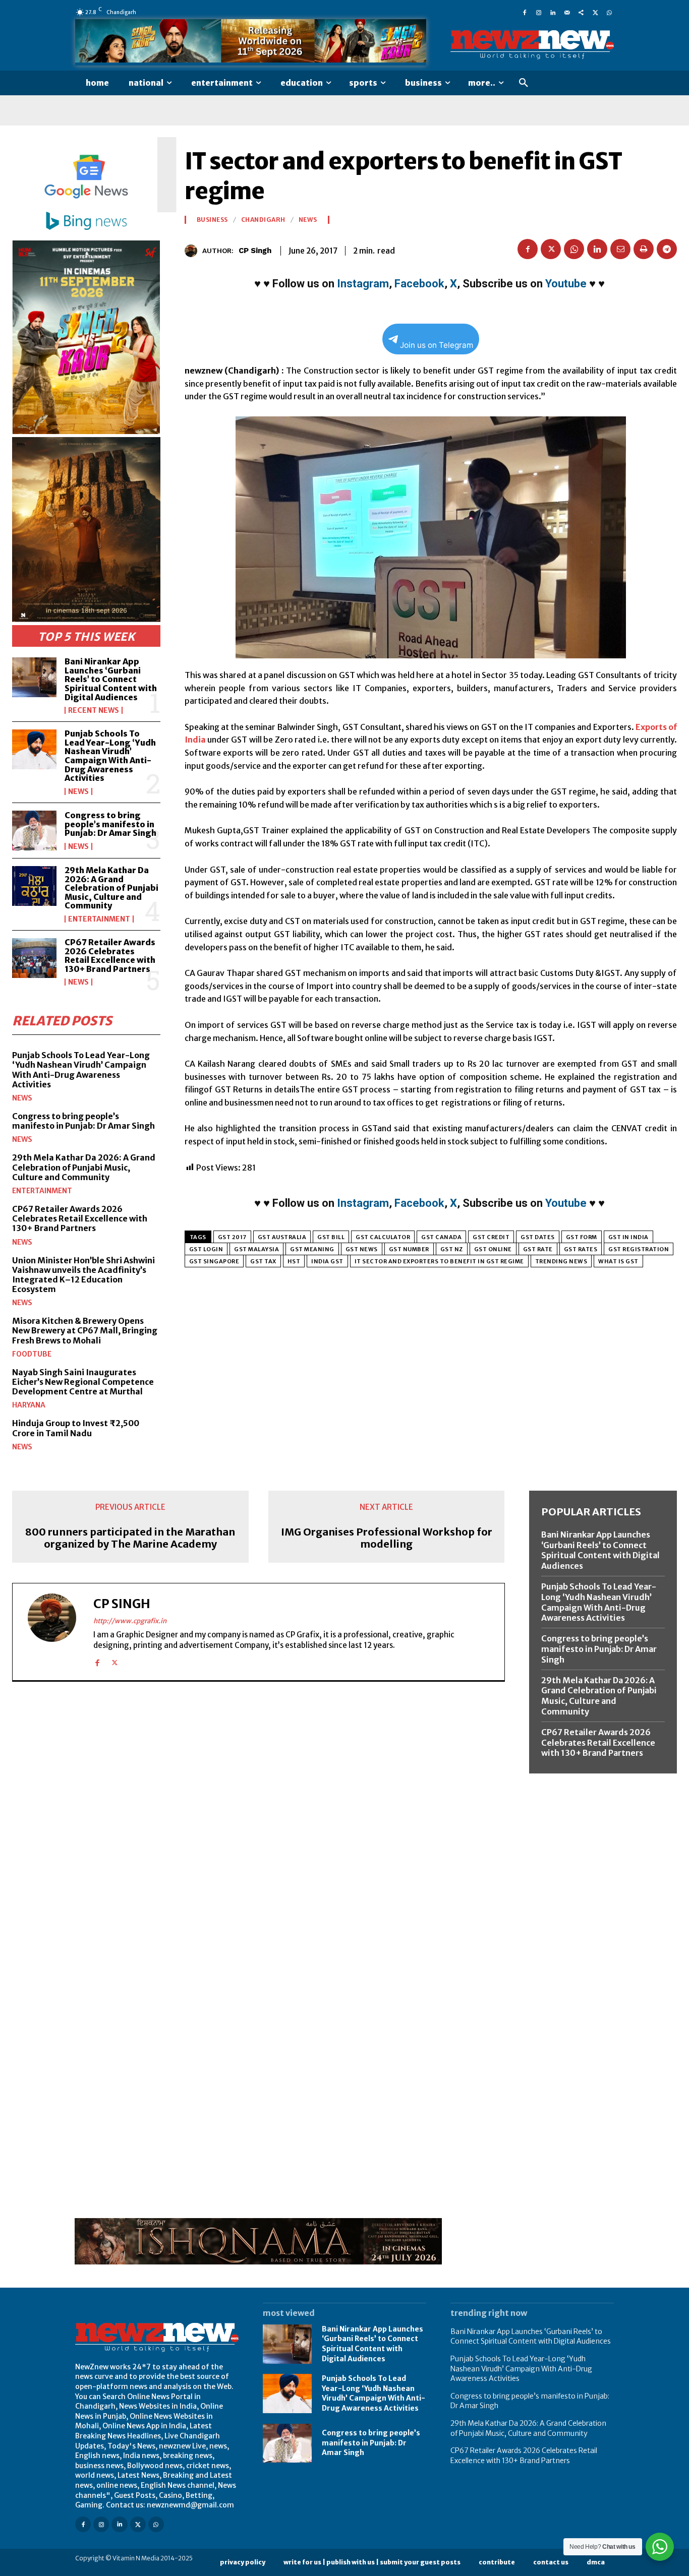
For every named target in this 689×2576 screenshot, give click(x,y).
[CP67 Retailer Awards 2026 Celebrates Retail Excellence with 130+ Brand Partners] (34, 958)
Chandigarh (263, 220)
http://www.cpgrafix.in (130, 1621)
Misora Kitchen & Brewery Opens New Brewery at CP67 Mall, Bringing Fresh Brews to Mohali (85, 1330)
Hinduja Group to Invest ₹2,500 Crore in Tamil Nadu (76, 1428)
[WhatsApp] (609, 12)
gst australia (282, 1237)
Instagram (363, 284)
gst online (493, 1249)
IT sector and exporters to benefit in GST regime (439, 1261)
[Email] (620, 249)
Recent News (94, 710)
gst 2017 (232, 1237)
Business (212, 220)
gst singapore (214, 1261)
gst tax (263, 1261)
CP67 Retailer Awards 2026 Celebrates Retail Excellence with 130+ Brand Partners (110, 956)
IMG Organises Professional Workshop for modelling (387, 1538)
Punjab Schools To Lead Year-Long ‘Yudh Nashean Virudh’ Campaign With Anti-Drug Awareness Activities (110, 756)
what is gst (618, 1261)
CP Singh (255, 251)
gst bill (331, 1237)
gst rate (538, 1249)
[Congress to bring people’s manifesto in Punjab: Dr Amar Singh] (34, 831)
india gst (327, 1261)
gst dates (538, 1237)
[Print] (644, 249)
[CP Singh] (193, 251)
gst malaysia (256, 1249)
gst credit (491, 1237)
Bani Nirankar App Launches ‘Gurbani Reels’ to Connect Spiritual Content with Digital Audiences (111, 679)
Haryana (29, 1405)
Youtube (566, 284)
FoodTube (32, 1354)
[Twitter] (595, 12)
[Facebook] (525, 12)
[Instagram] (539, 12)
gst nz (452, 1249)
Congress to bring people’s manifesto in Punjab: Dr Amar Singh (110, 824)
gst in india (628, 1237)
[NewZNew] (532, 45)
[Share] (581, 12)
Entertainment (99, 919)
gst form (582, 1237)
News (78, 791)
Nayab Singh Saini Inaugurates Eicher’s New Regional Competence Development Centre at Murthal (83, 1382)
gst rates (581, 1249)
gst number (409, 1249)
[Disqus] (259, 1828)
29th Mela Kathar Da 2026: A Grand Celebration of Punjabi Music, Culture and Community (111, 888)
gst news (362, 1249)
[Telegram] (667, 249)
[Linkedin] (553, 12)
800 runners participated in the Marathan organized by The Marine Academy (130, 1538)
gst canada (441, 1237)
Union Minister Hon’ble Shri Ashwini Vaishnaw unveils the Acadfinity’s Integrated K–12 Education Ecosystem (83, 1275)
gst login (206, 1249)
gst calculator (383, 1237)
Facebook (419, 284)
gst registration (639, 1249)
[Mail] (567, 12)
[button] (524, 83)
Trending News (561, 1261)
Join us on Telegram (437, 345)
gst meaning (312, 1249)
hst (294, 1261)
